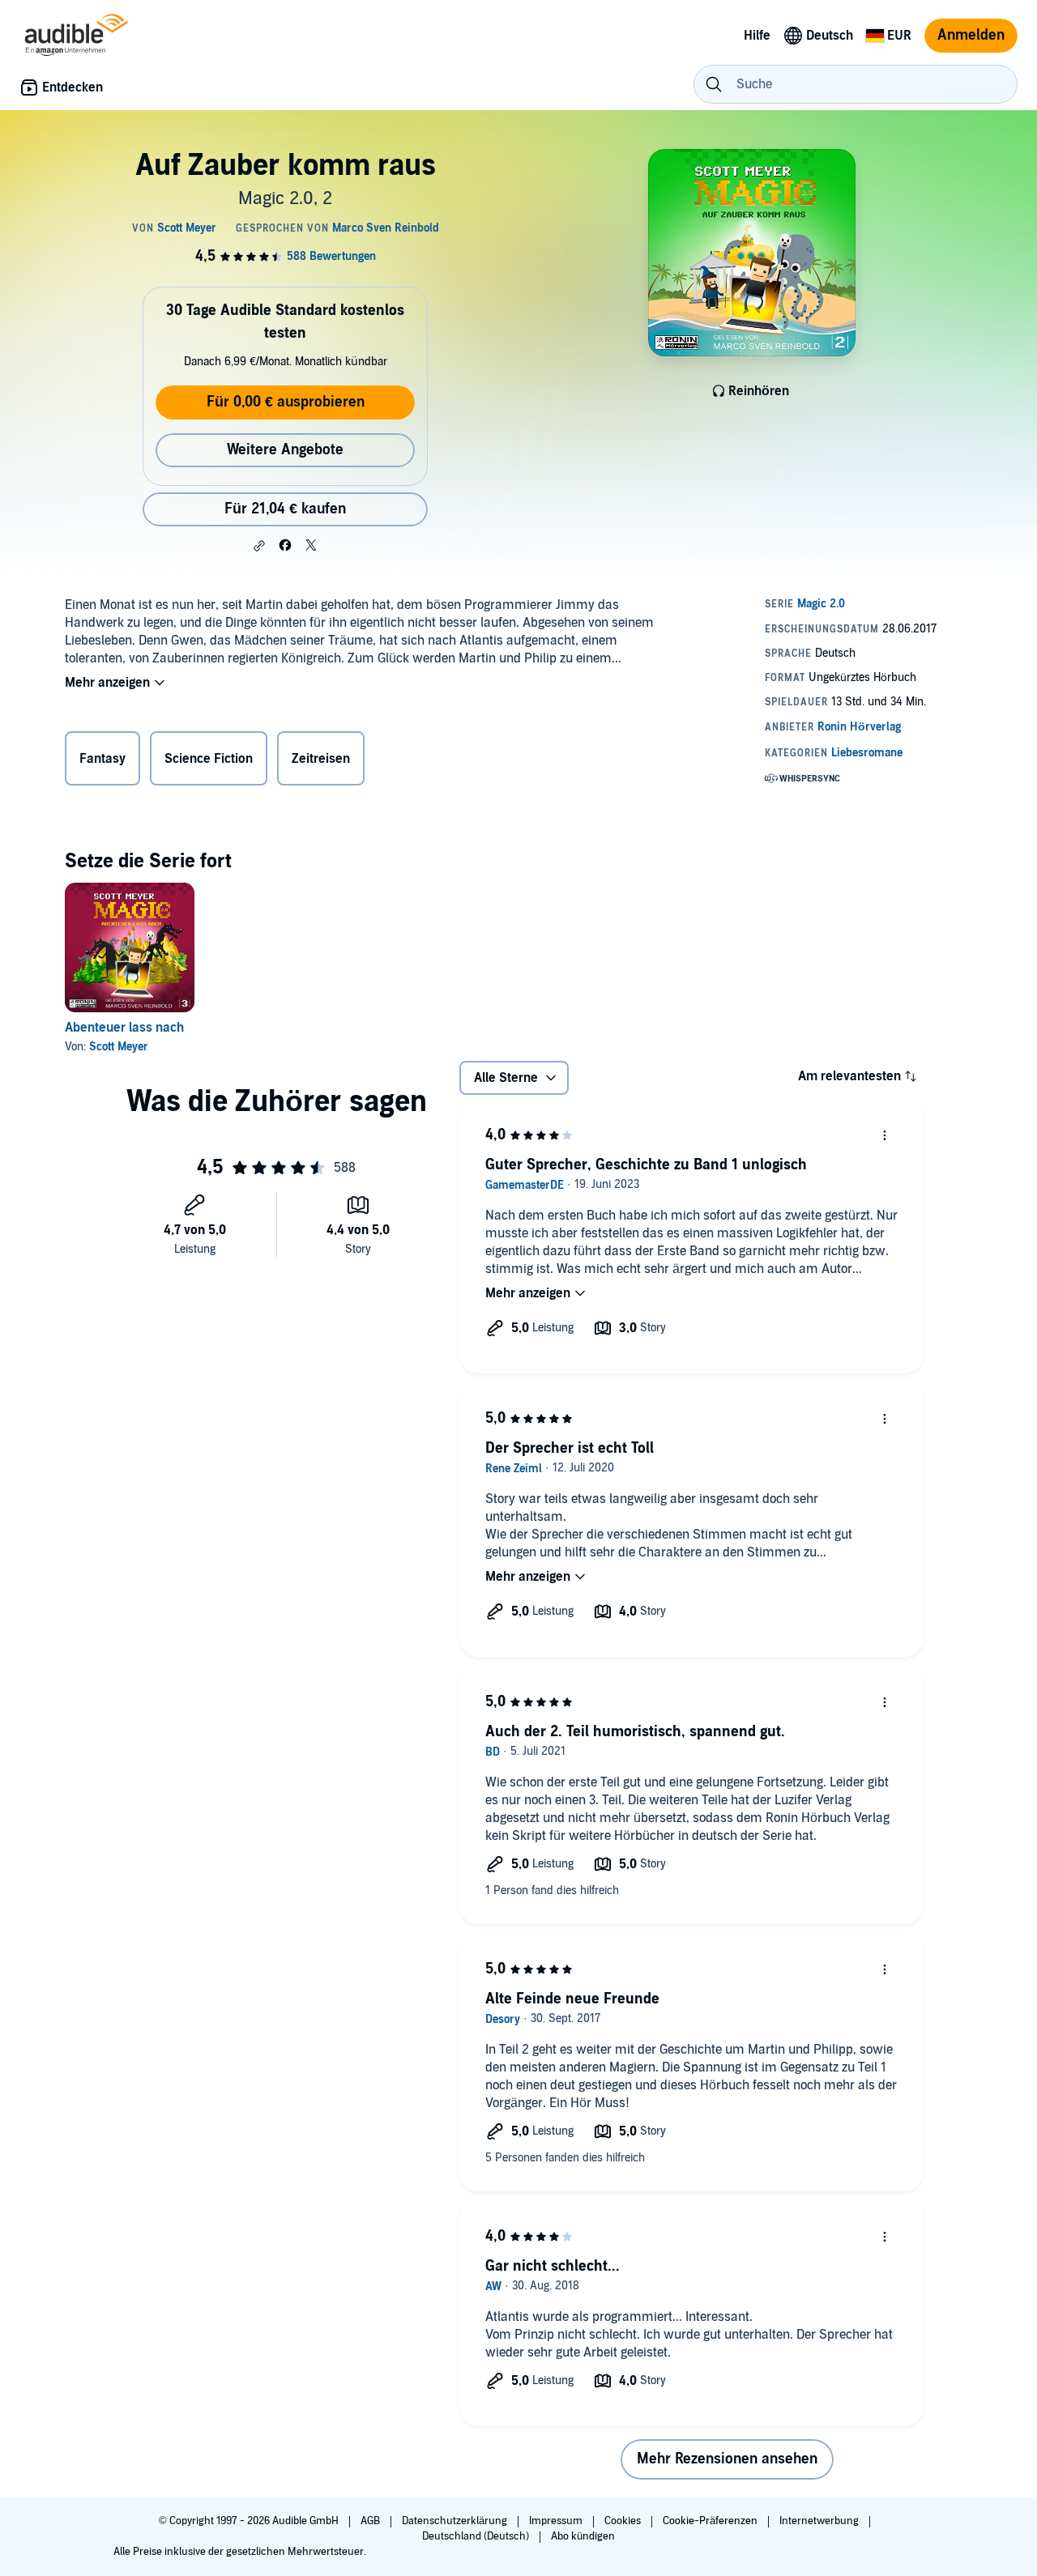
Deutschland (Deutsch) (477, 2536)
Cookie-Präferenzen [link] (710, 2521)
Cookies (624, 2521)
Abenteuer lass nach (124, 1028)
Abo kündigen (583, 2536)
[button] (259, 546)
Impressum (557, 2521)
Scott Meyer (119, 1047)
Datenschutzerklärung (456, 2521)
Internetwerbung (820, 2521)
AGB (371, 2521)
